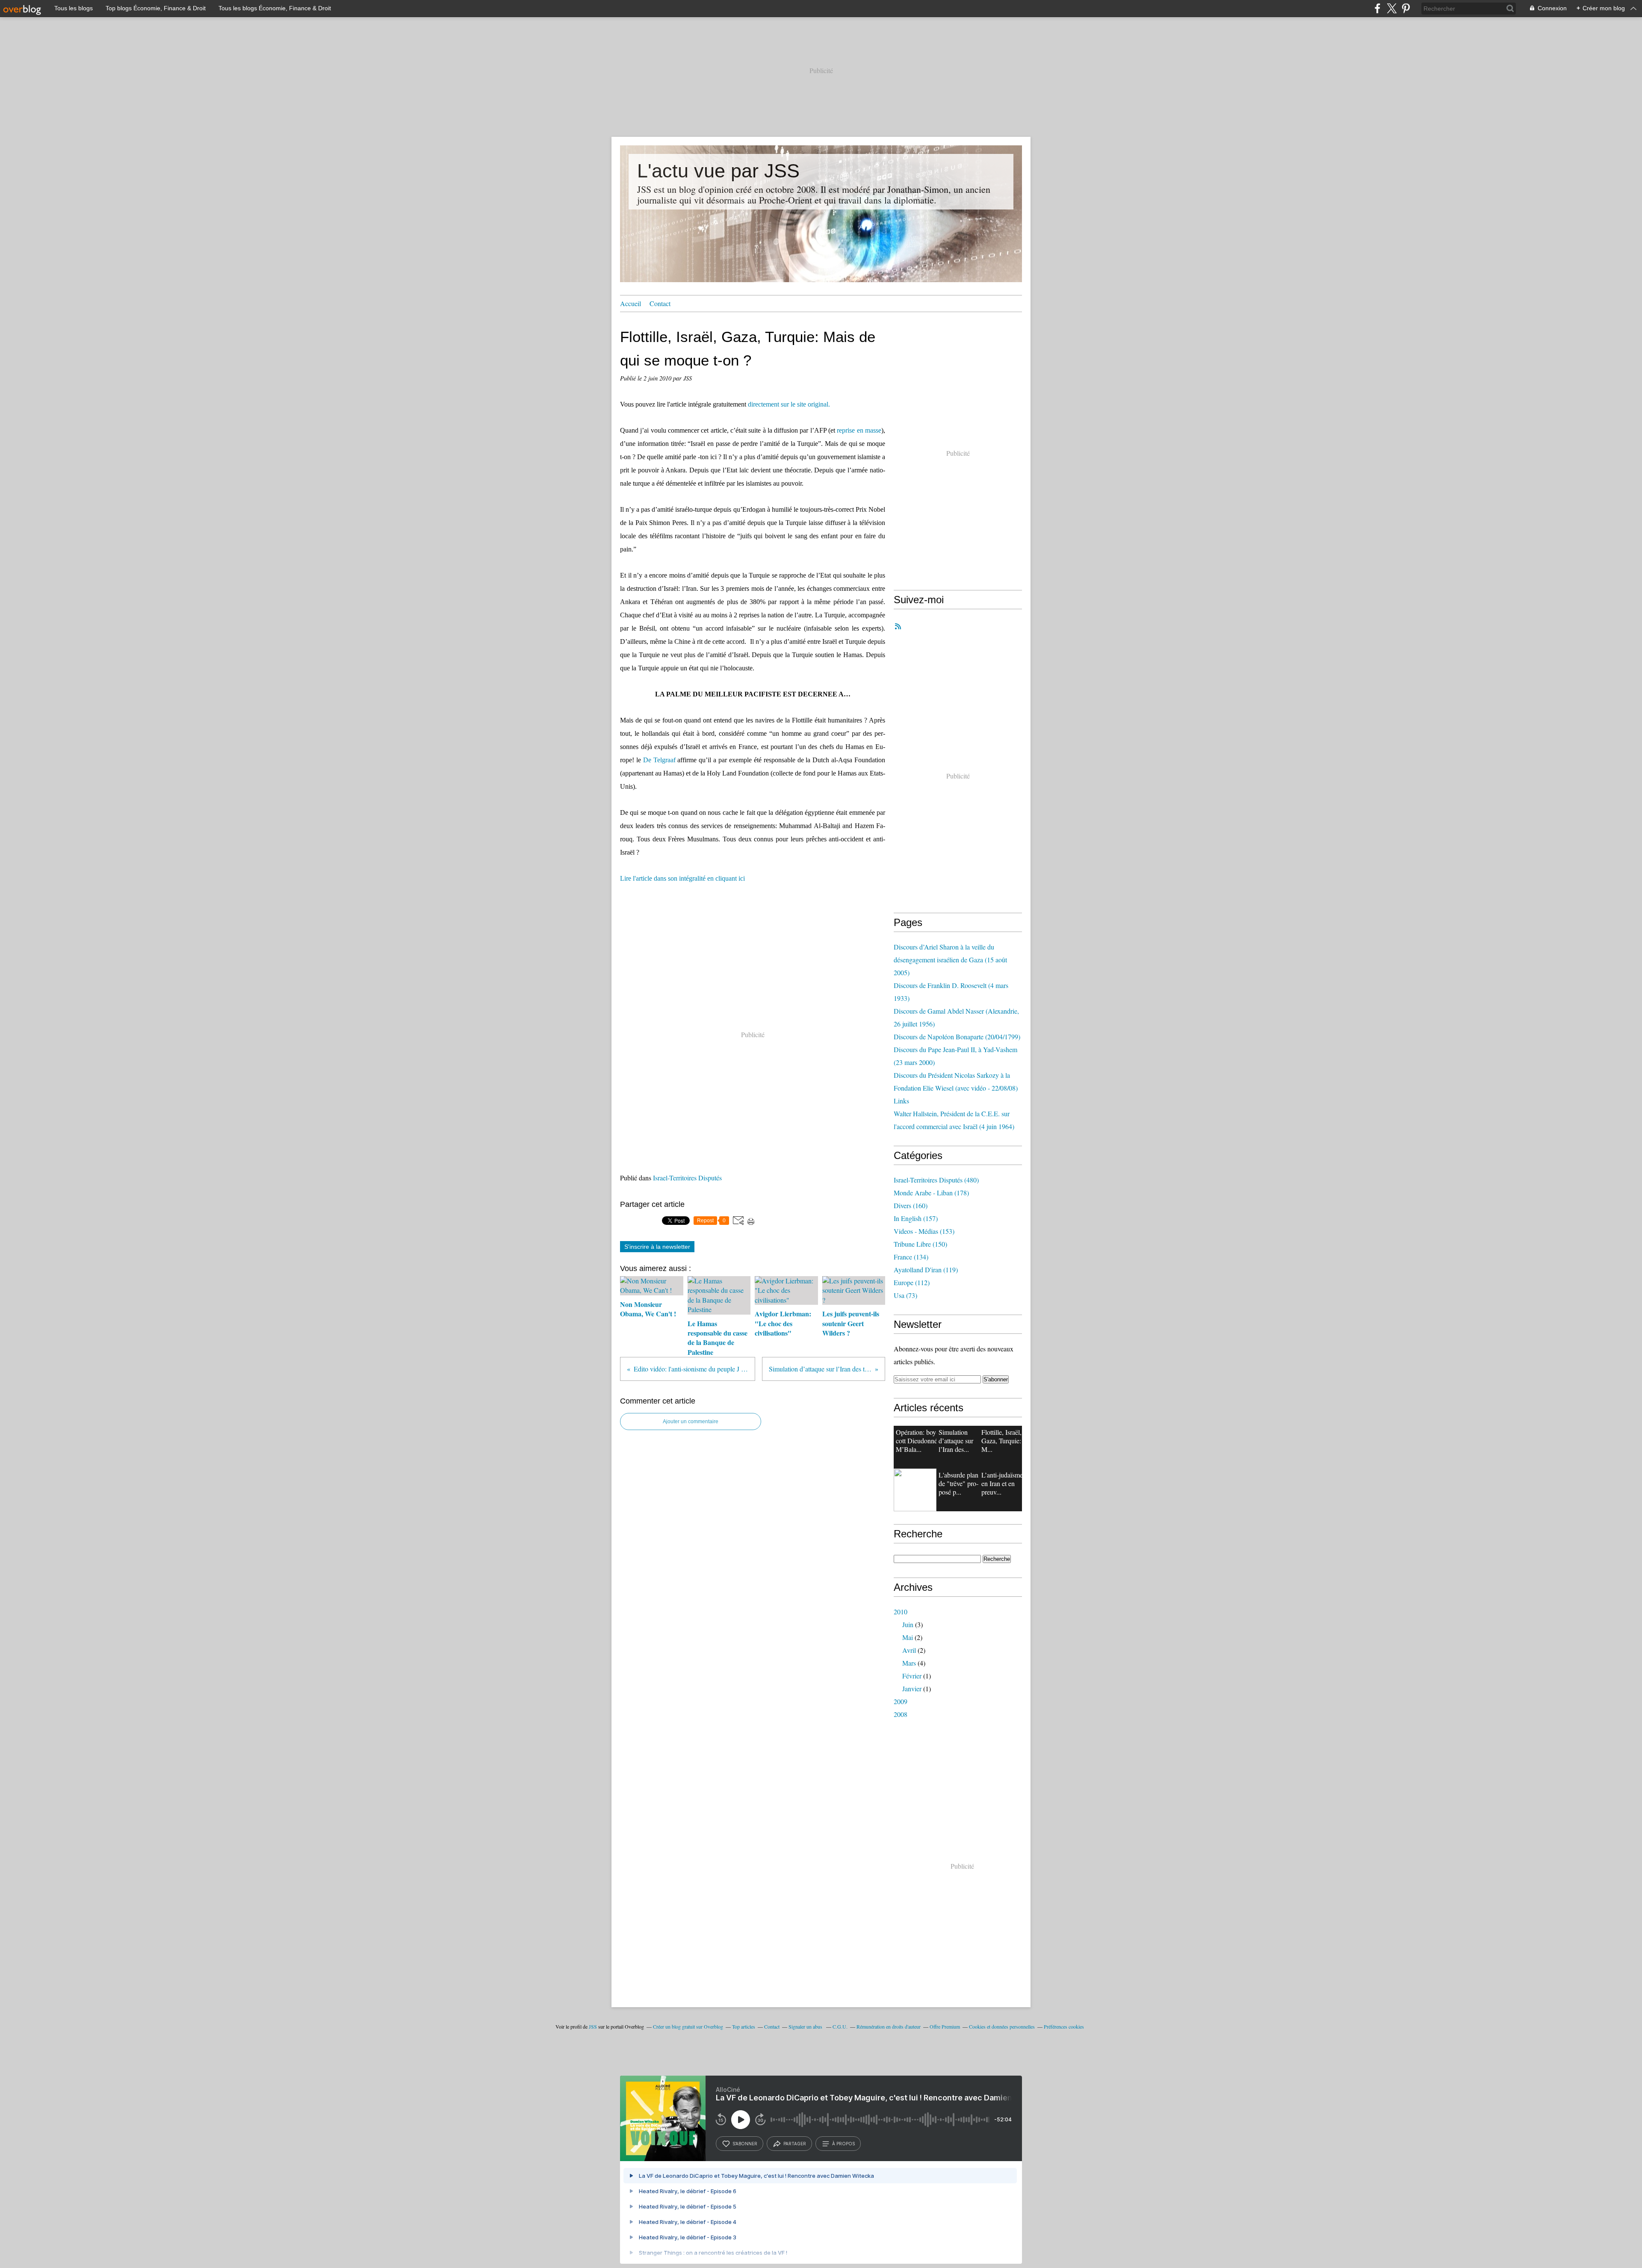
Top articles (744, 2026)
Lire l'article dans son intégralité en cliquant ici (682, 878)
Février (912, 1676)
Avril (909, 1650)
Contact (660, 303)
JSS (593, 2026)
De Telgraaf (659, 760)
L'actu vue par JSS (718, 171)
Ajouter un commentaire (691, 1422)
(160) (911, 1205)
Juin (908, 1624)
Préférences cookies (1064, 2026)
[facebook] (1378, 8)
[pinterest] (1406, 8)
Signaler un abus (806, 2026)
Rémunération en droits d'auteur (889, 2026)
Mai (908, 1637)
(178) (931, 1193)
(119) (926, 1270)
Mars (909, 1663)
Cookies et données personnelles (1002, 2026)
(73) (905, 1295)
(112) (912, 1282)
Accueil (631, 303)
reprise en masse (859, 430)
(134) (911, 1257)
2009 (901, 1701)
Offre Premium (945, 2026)
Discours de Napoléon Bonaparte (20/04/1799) (957, 1037)
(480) (936, 1180)
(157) (916, 1218)
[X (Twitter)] (1392, 8)
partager (795, 2144)
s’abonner (745, 2144)
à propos (843, 2144)
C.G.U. (840, 2026)
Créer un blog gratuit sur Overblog (688, 2026)
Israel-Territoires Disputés (687, 1178)
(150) (920, 1244)
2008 (901, 1714)
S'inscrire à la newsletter (657, 1247)
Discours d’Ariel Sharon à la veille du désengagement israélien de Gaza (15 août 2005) (950, 960)
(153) (924, 1231)
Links (901, 1101)
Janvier (912, 1688)
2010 (901, 1612)
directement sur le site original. (789, 404)
